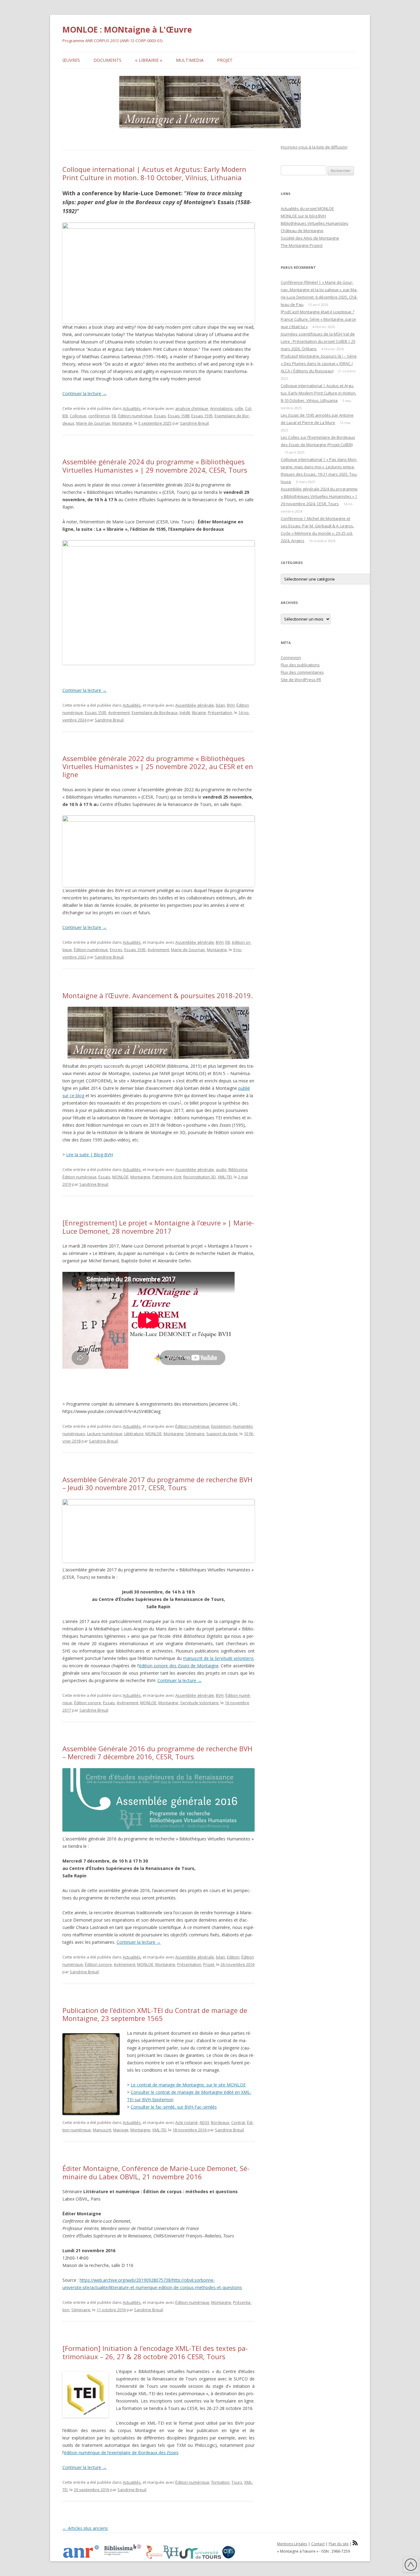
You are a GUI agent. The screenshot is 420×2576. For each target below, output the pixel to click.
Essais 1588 (179, 416)
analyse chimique (192, 408)
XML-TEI (225, 1177)
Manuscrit (102, 2130)
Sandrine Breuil (194, 423)
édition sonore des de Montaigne (179, 1666)
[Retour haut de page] (411, 2566)
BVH (231, 705)
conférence (99, 416)
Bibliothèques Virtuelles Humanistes (315, 223)
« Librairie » (149, 60)
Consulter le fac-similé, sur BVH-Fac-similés (174, 2107)
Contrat (238, 2122)
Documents (107, 60)
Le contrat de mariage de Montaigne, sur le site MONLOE (188, 2085)
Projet (225, 60)
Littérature (134, 1434)
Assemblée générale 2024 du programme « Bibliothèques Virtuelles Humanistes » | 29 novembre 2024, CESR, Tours (155, 466)
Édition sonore (88, 1703)
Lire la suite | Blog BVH (89, 1155)
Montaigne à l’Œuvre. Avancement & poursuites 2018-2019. (158, 995)
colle (239, 408)
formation (220, 2482)
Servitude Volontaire (199, 1703)
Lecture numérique (105, 1434)
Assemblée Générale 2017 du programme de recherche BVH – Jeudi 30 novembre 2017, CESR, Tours (157, 1483)
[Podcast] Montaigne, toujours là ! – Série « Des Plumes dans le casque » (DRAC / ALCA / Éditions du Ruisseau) (319, 363)
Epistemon (221, 1426)
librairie (199, 712)
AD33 (204, 2122)
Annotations (221, 408)
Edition (233, 1957)
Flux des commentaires (302, 672)
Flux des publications (300, 665)
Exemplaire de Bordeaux (155, 712)
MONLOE (120, 1177)
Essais (160, 416)
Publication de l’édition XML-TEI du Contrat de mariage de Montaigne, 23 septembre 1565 (155, 2014)
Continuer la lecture (85, 393)
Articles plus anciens (85, 2528)
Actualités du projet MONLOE (307, 208)
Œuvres (71, 60)
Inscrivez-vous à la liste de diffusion (314, 147)
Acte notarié (186, 2122)
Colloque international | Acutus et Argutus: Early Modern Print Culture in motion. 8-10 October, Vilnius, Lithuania (154, 173)
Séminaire (195, 1434)
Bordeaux (220, 2122)
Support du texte (222, 1434)
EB (114, 416)
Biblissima (238, 1169)
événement (119, 712)
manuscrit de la (218, 1658)
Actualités (132, 408)
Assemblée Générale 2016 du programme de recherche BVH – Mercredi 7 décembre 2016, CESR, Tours (157, 1752)
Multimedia (190, 60)
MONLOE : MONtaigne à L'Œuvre (127, 30)
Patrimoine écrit (167, 1177)
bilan (220, 705)
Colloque (78, 416)
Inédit (185, 712)
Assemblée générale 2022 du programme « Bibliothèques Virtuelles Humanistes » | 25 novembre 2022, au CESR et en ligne (158, 766)
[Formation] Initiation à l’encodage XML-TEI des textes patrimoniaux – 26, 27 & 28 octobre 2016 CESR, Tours (155, 2352)
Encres (116, 950)
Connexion (291, 657)
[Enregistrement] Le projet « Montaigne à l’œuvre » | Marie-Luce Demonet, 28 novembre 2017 (158, 1227)
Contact (318, 2544)
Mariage (121, 2130)
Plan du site (339, 2544)
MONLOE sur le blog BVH (303, 216)
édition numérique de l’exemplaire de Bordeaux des (121, 2453)
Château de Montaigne (302, 231)
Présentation (220, 712)
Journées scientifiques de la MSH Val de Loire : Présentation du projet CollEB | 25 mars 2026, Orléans (318, 341)
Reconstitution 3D (200, 1177)
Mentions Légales (292, 2544)
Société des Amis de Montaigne (310, 238)
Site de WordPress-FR (301, 680)
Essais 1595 (202, 416)
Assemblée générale (195, 705)
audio (221, 1169)
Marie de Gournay (93, 423)
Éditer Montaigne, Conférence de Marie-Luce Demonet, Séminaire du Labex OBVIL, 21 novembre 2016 (156, 2172)
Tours (237, 2482)
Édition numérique (135, 416)
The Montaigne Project (302, 245)
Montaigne (122, 423)
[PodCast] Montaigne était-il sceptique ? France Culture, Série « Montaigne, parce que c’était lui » (318, 319)
